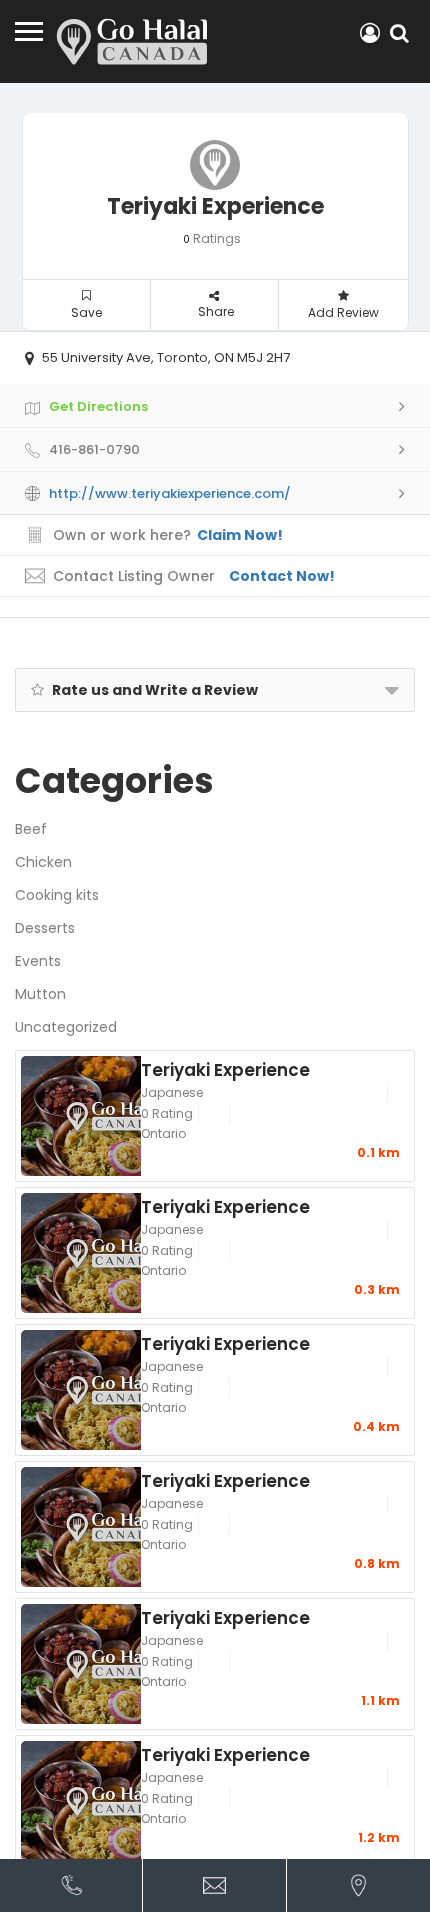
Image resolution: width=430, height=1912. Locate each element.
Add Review (343, 312)
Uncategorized (66, 1027)
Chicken (43, 862)
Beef (31, 829)
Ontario (163, 1133)
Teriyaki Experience (225, 1069)
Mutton (40, 994)
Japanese (172, 1092)
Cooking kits (57, 895)
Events (38, 961)
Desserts (45, 928)
